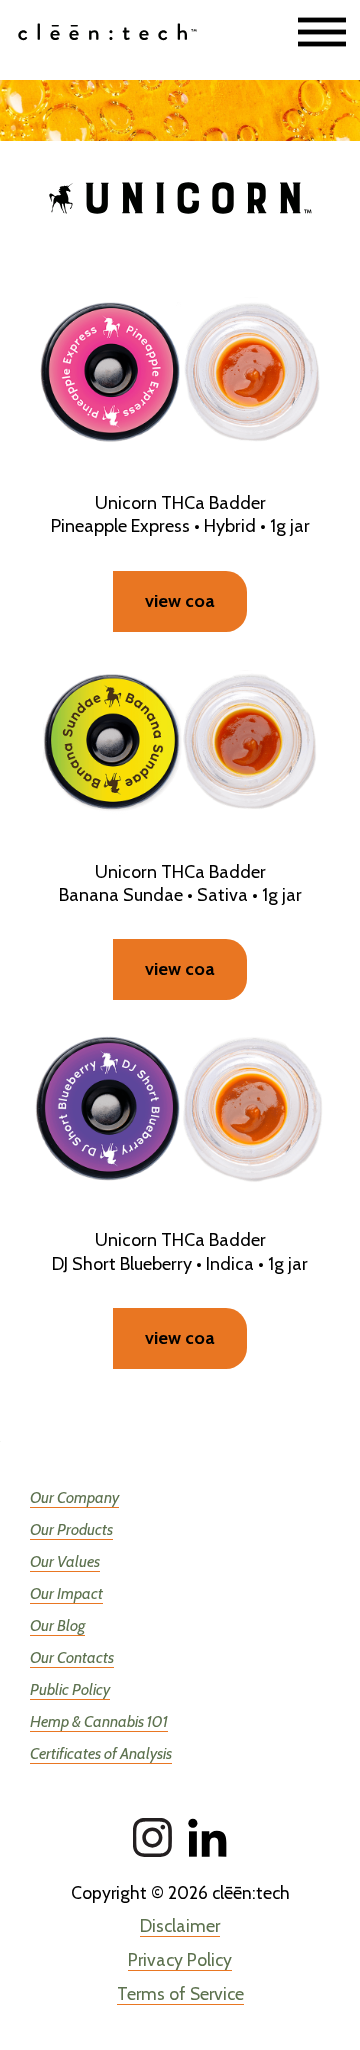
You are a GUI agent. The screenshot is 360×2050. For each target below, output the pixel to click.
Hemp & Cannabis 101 (99, 1721)
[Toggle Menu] (322, 32)
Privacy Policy (180, 1959)
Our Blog (57, 1625)
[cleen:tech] (124, 32)
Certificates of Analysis (101, 1753)
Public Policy (70, 1689)
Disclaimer (180, 1925)
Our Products (71, 1529)
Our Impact (66, 1593)
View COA (180, 1338)
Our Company (74, 1497)
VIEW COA (180, 601)
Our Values (65, 1561)
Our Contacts (72, 1657)
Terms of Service (180, 1993)
